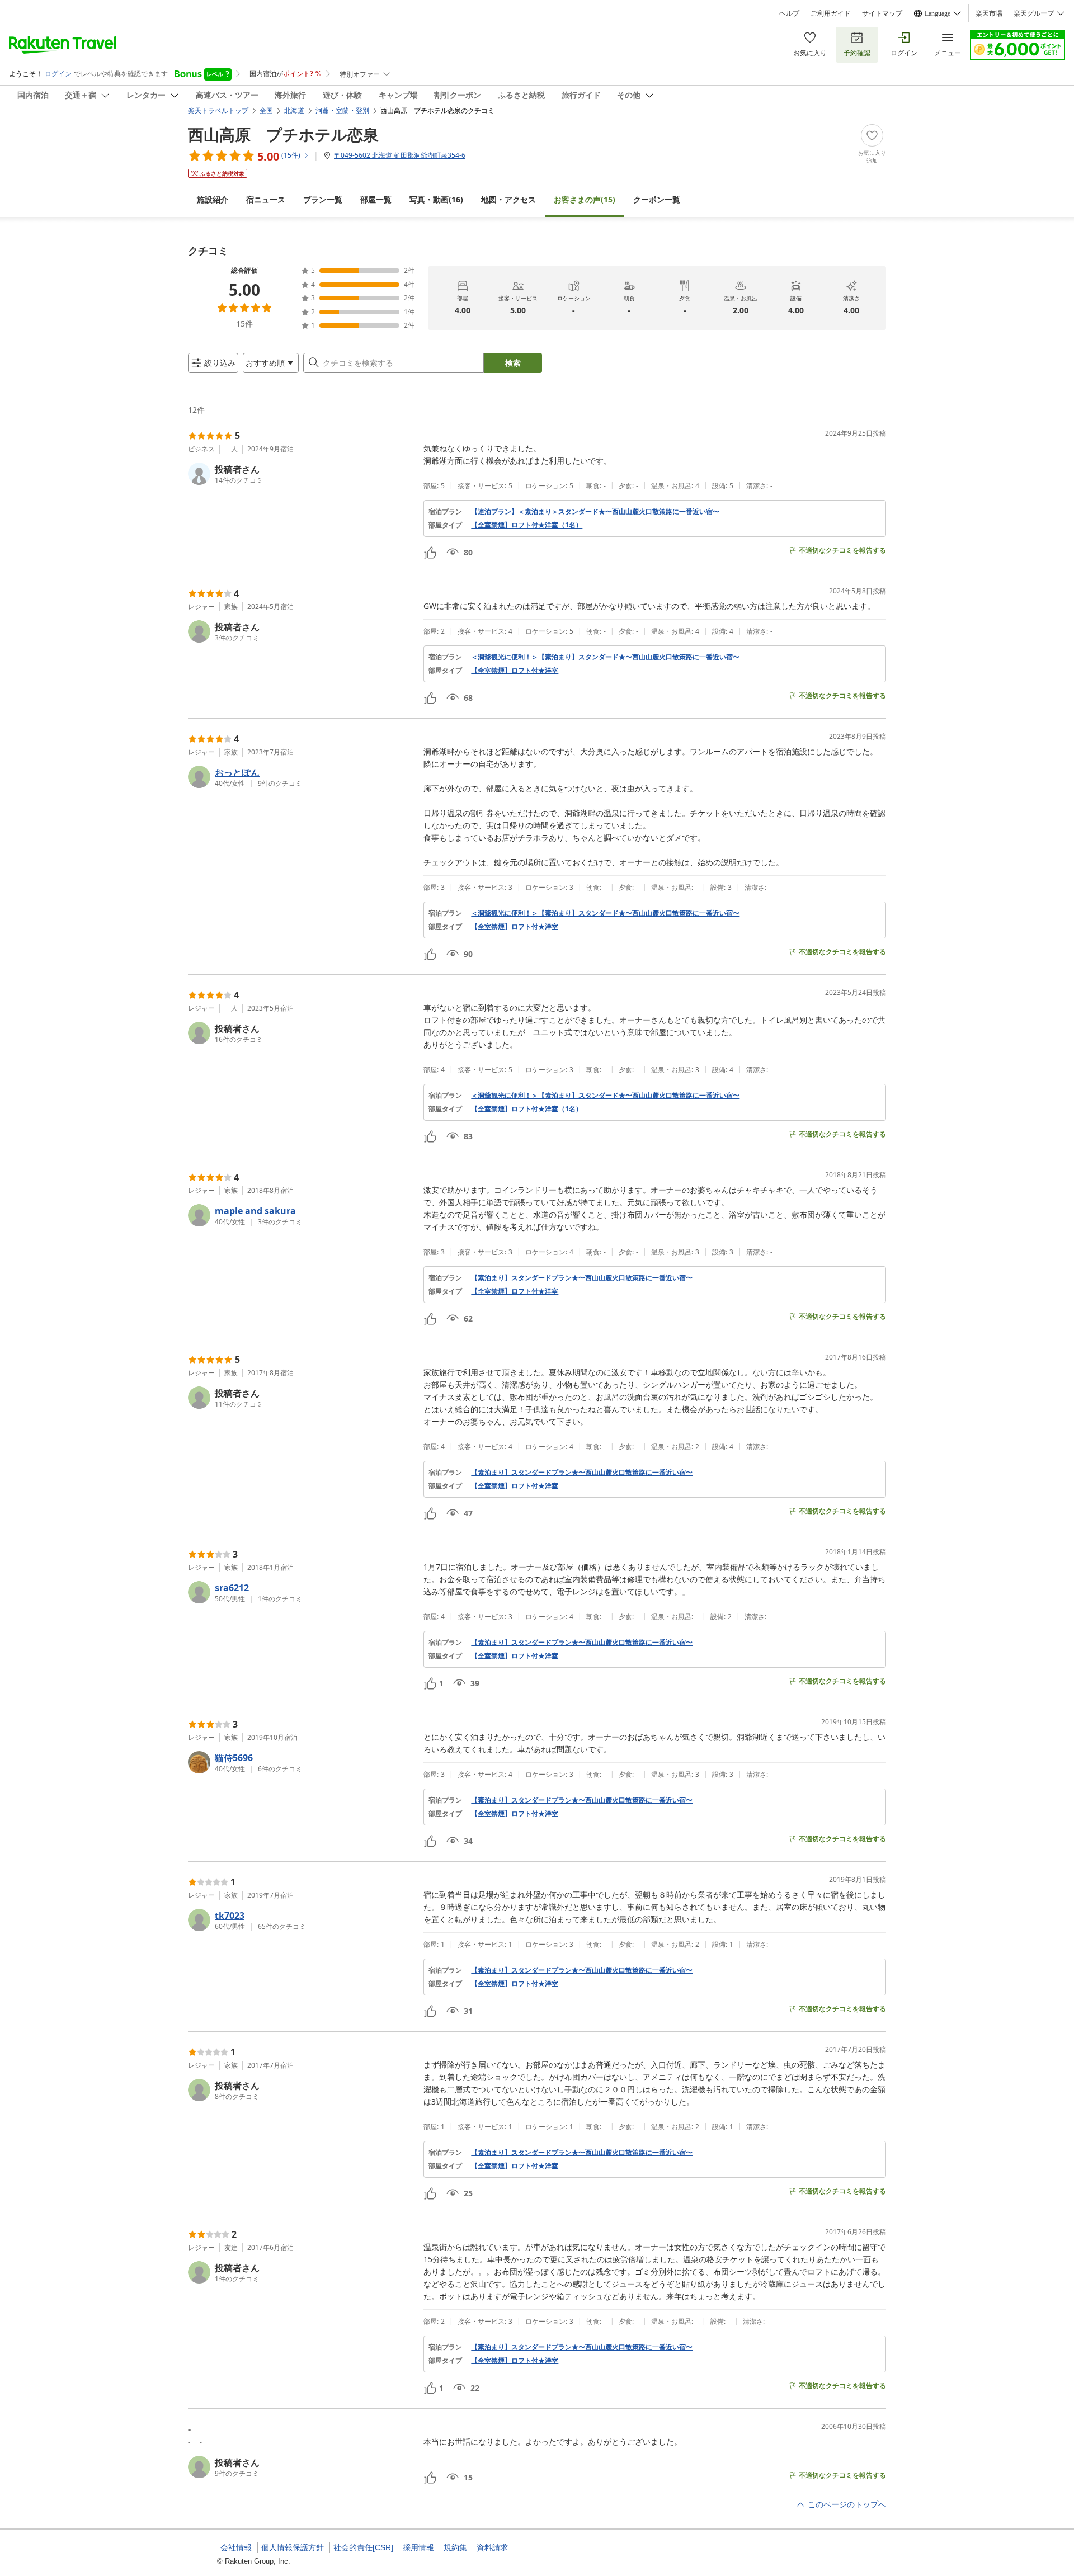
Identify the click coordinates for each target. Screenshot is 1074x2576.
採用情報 (418, 2547)
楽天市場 (989, 13)
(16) (436, 199)
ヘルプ (789, 13)
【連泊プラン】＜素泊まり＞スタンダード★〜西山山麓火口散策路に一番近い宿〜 (595, 512)
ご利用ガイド (831, 13)
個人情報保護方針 (293, 2547)
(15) (585, 199)
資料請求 (492, 2547)
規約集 (455, 2547)
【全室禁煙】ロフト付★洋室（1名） (527, 525)
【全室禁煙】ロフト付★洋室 (515, 671)
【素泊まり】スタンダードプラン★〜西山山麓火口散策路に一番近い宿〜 (582, 1278)
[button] (301, 474)
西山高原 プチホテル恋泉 (283, 134)
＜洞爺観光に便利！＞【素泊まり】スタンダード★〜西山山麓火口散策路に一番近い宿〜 (605, 657)
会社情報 (236, 2547)
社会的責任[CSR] (363, 2547)
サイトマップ (882, 13)
